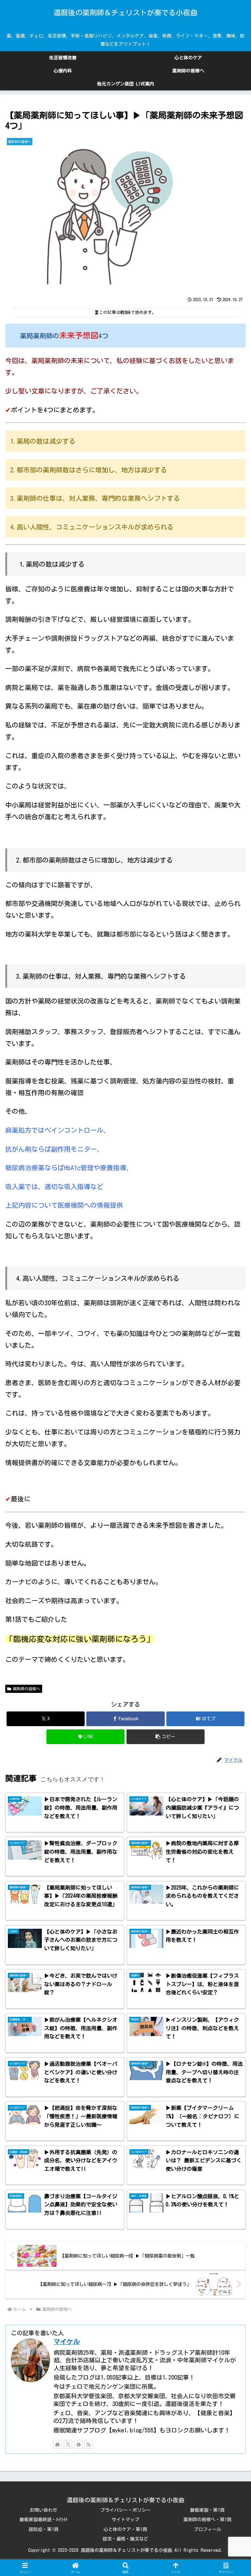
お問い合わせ (43, 2510)
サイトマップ (125, 2520)
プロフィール (208, 2529)
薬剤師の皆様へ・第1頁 (207, 2520)
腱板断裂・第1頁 (207, 2510)
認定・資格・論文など (125, 2539)
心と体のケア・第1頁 (125, 2529)
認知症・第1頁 (44, 2529)
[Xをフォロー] (68, 2444)
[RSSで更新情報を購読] (89, 2444)
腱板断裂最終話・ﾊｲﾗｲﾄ (44, 2520)
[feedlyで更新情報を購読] (78, 2444)
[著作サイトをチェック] (58, 2444)
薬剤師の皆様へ (26, 1689)
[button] (166, 1737)
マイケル (67, 2342)
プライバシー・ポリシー (125, 2510)
